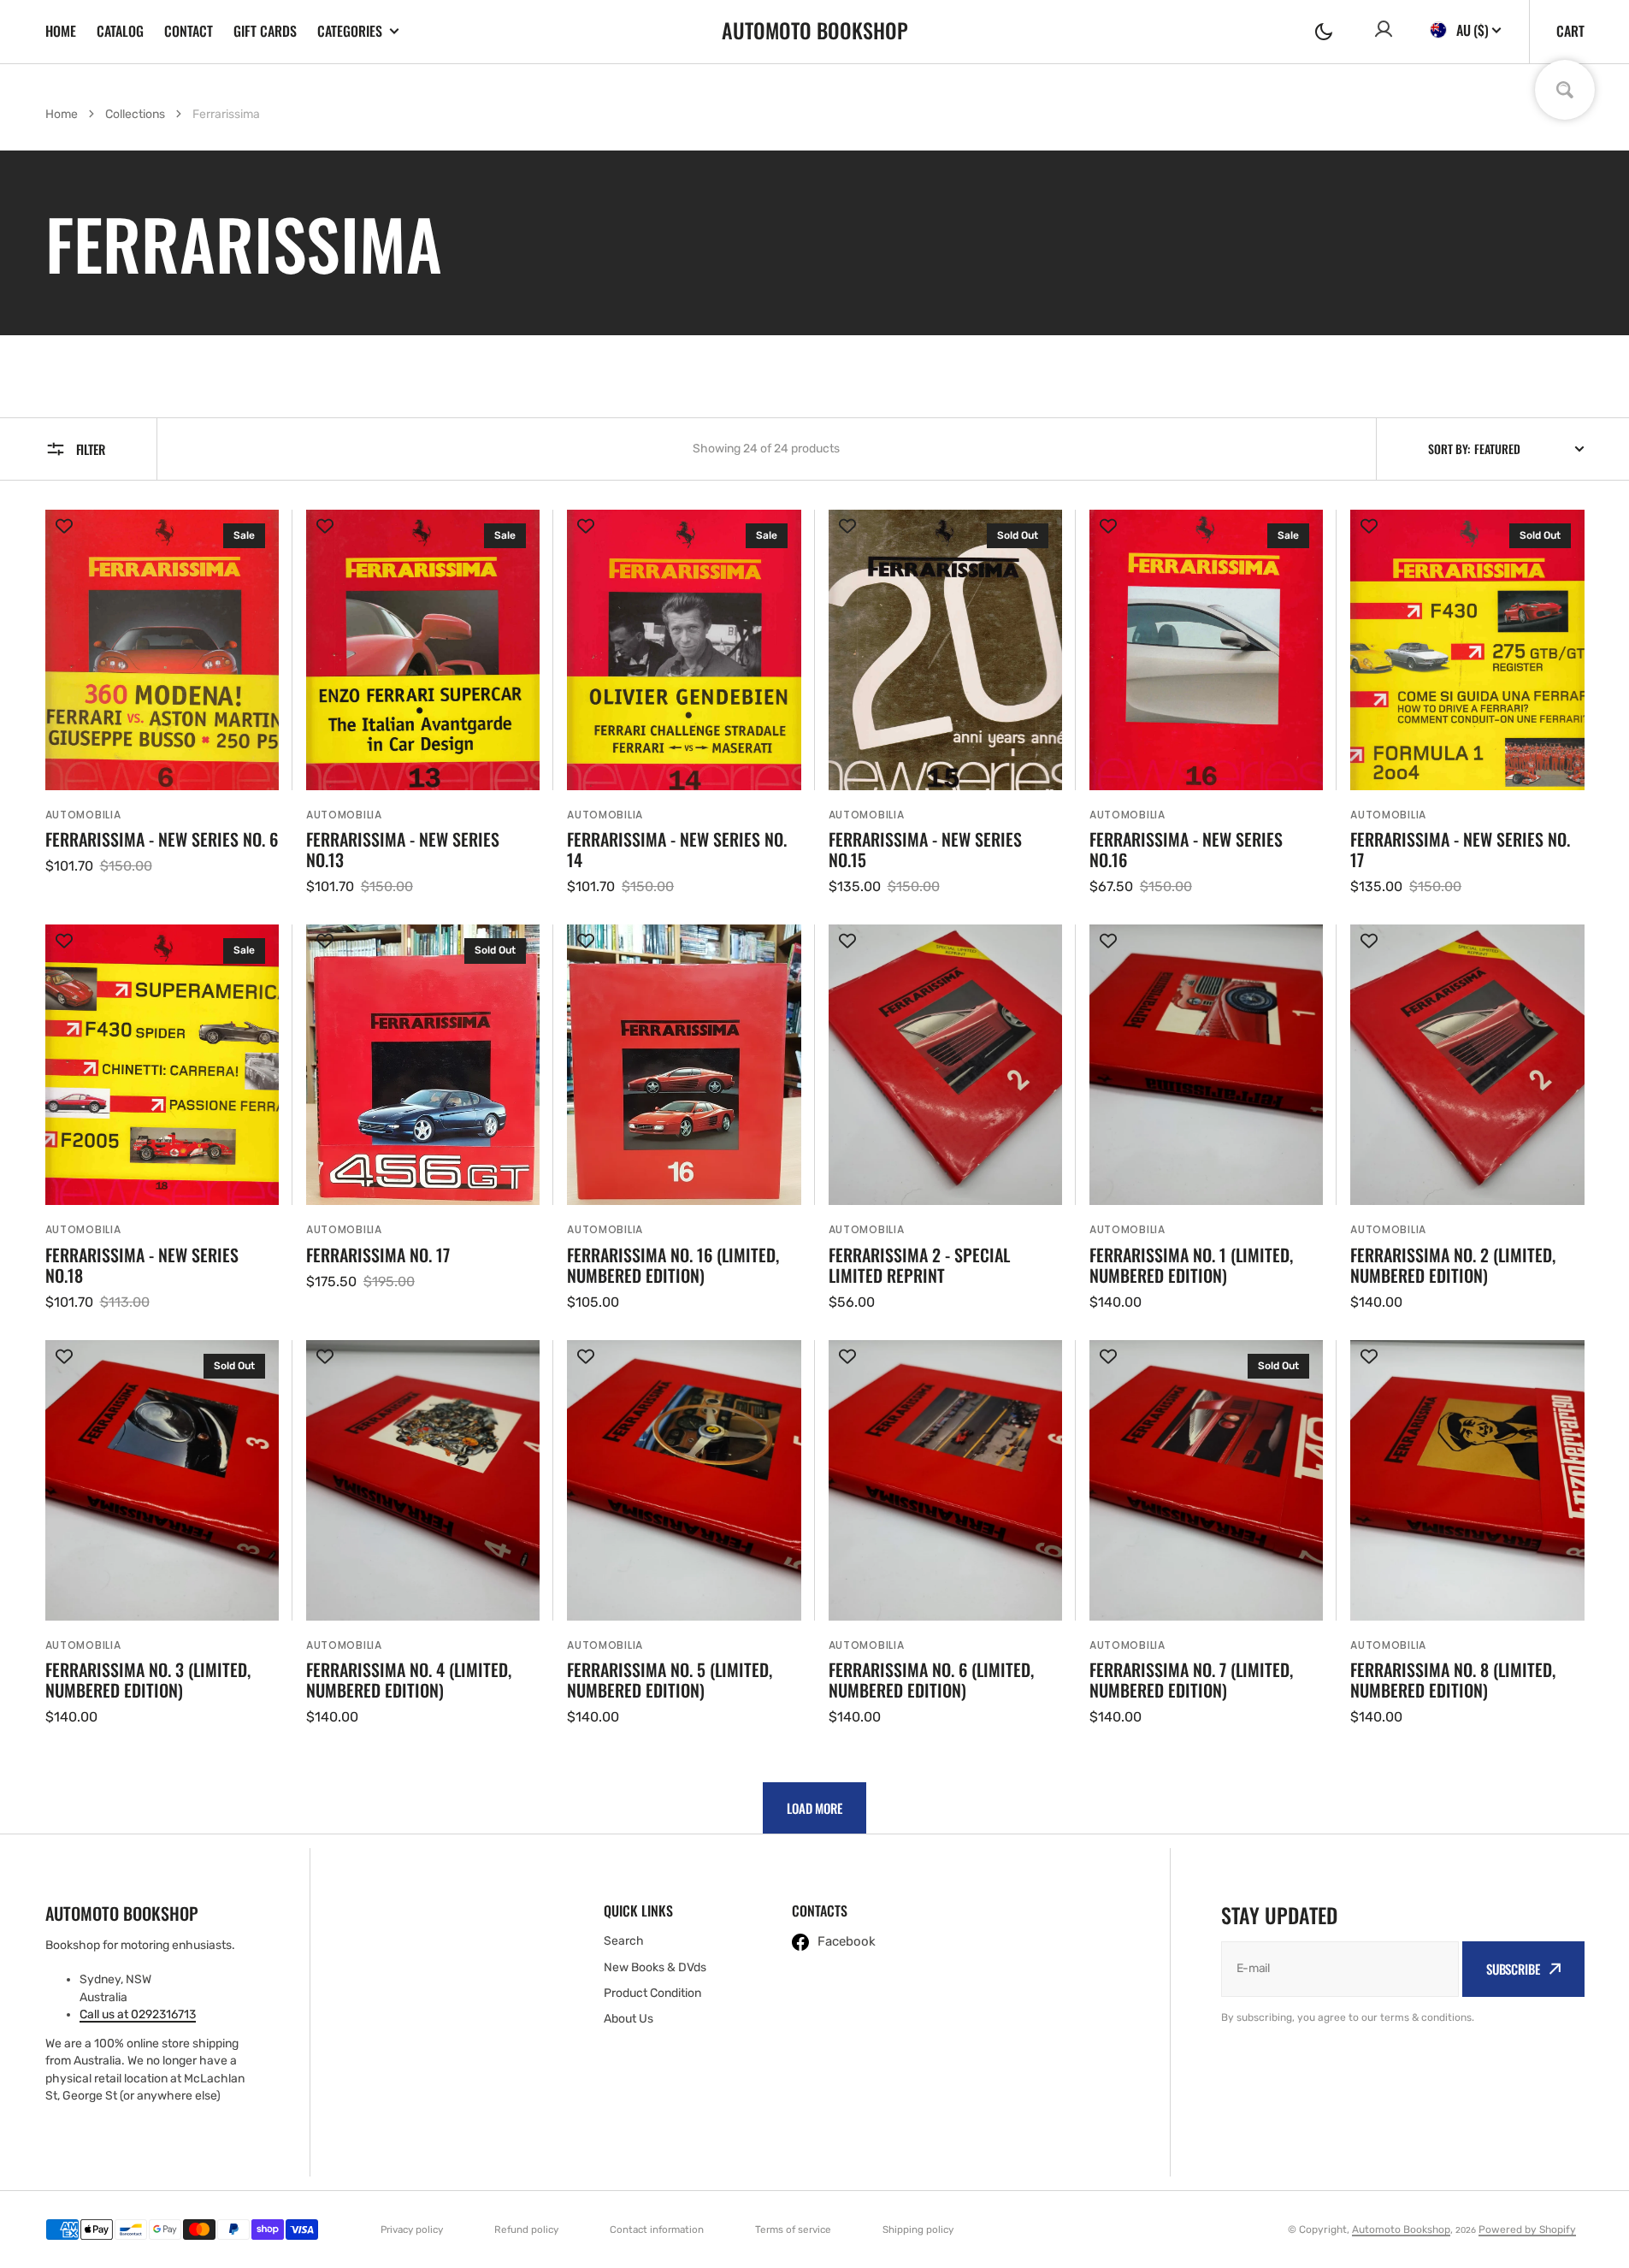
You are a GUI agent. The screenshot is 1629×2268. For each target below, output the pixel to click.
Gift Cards (265, 31)
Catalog (120, 31)
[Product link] (162, 703)
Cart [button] (1570, 31)
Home (61, 31)
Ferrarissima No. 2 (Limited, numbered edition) (1453, 1265)
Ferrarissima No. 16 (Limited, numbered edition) (673, 1265)
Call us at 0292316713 (138, 2014)
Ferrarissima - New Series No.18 (142, 1265)
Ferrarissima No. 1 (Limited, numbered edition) (1191, 1265)
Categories (350, 31)
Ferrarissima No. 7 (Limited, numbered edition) (1191, 1680)
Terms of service (793, 2230)
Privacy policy (412, 2230)
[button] (1324, 32)
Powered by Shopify (1527, 2230)
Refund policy (526, 2230)
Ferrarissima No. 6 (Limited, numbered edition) (931, 1680)
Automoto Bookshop (1401, 2230)
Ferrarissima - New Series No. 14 (677, 849)
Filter (91, 449)
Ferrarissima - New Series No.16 (1186, 849)
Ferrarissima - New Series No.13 (403, 849)
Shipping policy (918, 2230)
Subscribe (1513, 1969)
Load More (814, 1808)
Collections (135, 114)
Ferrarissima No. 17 (378, 1255)
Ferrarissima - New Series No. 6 (162, 839)
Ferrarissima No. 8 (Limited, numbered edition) (1453, 1680)
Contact (189, 31)
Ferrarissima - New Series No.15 (925, 849)
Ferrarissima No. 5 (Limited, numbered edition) (670, 1680)
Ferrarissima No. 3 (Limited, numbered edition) (148, 1680)
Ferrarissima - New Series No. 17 (1460, 849)
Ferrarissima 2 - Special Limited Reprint (919, 1265)
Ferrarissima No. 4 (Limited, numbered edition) (409, 1680)
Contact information (657, 2230)
